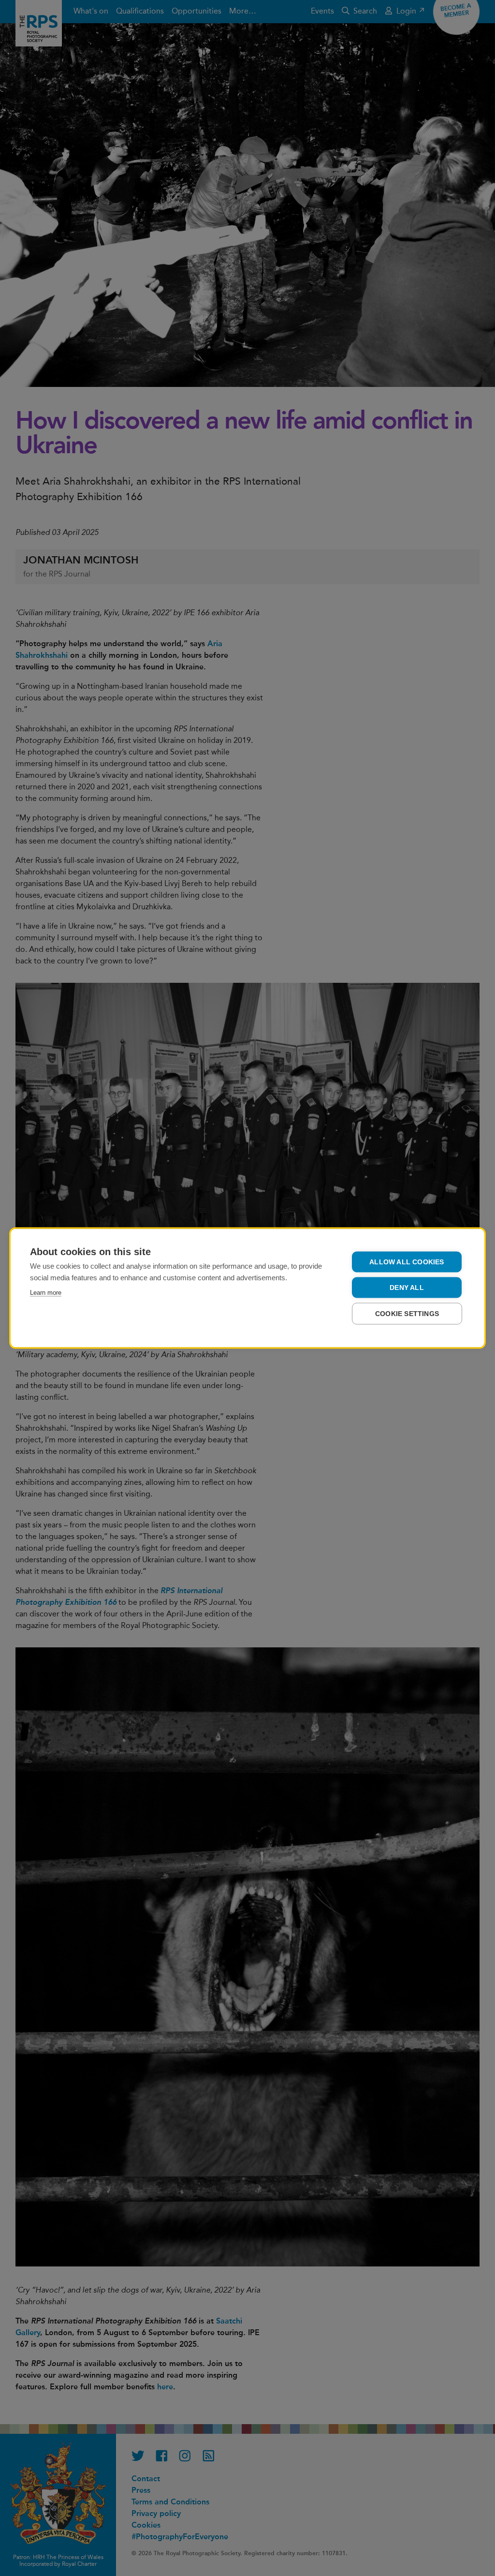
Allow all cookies (407, 1262)
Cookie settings (407, 1314)
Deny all (407, 1288)
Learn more (46, 1293)
